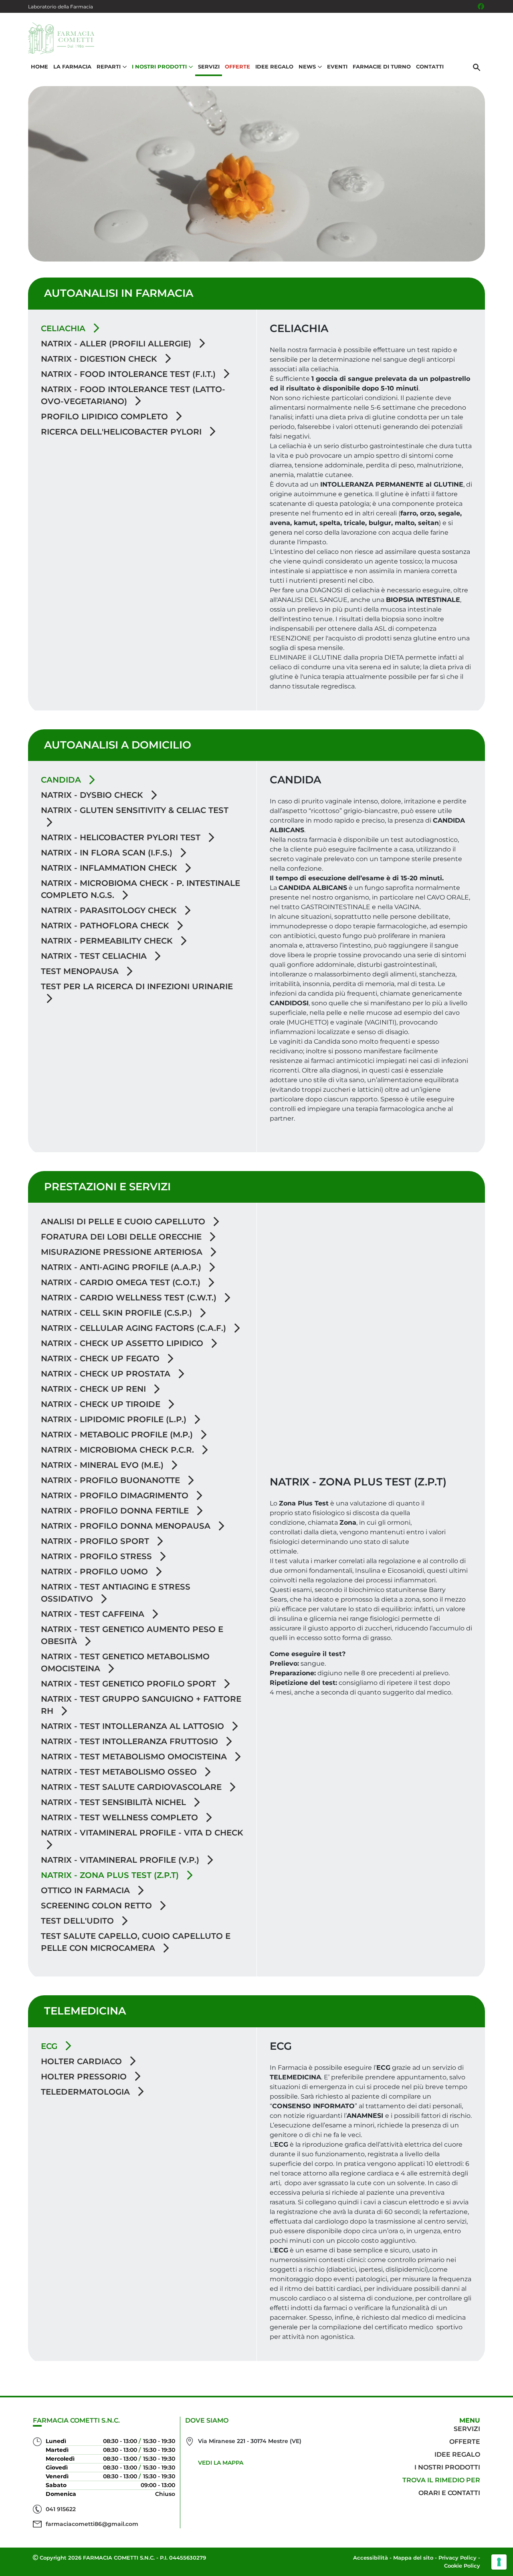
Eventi (337, 66)
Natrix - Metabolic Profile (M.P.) (118, 1435)
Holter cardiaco (83, 2061)
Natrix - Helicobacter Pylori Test (122, 837)
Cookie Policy (462, 2566)
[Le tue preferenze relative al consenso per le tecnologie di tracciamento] (499, 2562)
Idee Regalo (274, 66)
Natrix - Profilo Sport (96, 1541)
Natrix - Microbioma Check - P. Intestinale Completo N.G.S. (140, 889)
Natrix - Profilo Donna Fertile (116, 1511)
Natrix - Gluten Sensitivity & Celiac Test (135, 810)
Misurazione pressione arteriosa (123, 1252)
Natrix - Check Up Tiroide (102, 1404)
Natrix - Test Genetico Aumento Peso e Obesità (132, 1635)
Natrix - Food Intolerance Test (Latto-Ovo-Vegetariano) (133, 395)
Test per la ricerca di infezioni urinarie (137, 986)
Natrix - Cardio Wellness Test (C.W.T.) (130, 1298)
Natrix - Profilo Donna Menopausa (127, 1526)
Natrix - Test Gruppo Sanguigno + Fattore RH (141, 1705)
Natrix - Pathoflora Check (106, 926)
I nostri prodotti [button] (159, 66)
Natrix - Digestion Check (100, 359)
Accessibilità (371, 2558)
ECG (50, 2046)
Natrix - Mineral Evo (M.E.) (103, 1465)
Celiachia (64, 328)
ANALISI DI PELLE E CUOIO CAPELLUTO (124, 1222)
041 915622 (61, 2509)
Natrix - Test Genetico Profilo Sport (130, 1684)
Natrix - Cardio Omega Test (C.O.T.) (122, 1282)
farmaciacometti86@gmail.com (92, 2524)
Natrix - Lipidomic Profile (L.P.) (115, 1419)
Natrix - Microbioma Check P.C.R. (119, 1450)
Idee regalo (457, 2454)
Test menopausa (81, 971)
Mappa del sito (413, 2558)
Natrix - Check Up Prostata (107, 1374)
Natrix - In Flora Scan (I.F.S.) (108, 853)
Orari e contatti (449, 2493)
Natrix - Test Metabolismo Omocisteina (135, 1757)
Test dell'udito (79, 1921)
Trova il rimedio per (441, 2480)
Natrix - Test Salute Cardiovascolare (132, 1787)
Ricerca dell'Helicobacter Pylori (122, 432)
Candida (62, 780)
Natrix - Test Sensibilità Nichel (115, 1802)
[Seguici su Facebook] (481, 6)
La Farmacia (72, 66)
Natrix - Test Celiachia (95, 956)
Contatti (430, 66)
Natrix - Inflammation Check (110, 868)
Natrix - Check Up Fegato (101, 1358)
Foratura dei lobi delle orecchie (122, 1237)
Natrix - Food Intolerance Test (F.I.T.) (129, 374)
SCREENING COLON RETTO (98, 1906)
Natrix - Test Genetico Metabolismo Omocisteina (125, 1662)
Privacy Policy (457, 2558)
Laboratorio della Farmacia (61, 7)
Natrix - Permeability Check (108, 941)
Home (39, 66)
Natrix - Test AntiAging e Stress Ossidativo (116, 1593)
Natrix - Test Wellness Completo (121, 1817)
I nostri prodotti (447, 2467)
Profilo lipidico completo (106, 417)
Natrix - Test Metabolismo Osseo (120, 1772)
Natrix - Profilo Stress (98, 1556)
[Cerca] (477, 67)
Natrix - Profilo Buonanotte (112, 1480)
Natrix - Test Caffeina (94, 1614)
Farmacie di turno (382, 66)
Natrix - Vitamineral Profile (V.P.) (121, 1860)
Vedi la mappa (221, 2463)
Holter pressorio (85, 2077)
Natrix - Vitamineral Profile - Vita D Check (142, 1833)
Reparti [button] (109, 66)
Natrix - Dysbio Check (93, 795)
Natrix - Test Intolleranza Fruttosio (131, 1741)
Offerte (237, 66)
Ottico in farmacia (87, 1890)
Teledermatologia (87, 2092)
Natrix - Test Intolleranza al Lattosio (134, 1726)
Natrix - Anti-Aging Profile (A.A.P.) (122, 1267)
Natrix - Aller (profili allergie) (117, 344)
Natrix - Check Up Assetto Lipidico (123, 1343)
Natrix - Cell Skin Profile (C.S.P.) (118, 1313)
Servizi (209, 66)
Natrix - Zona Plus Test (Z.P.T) (111, 1875)
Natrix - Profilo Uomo (96, 1572)
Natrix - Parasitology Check (110, 910)
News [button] (307, 66)
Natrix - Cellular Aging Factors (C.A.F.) (135, 1328)
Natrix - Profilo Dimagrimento (116, 1495)
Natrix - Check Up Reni (95, 1389)
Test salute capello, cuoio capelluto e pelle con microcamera (136, 1942)
